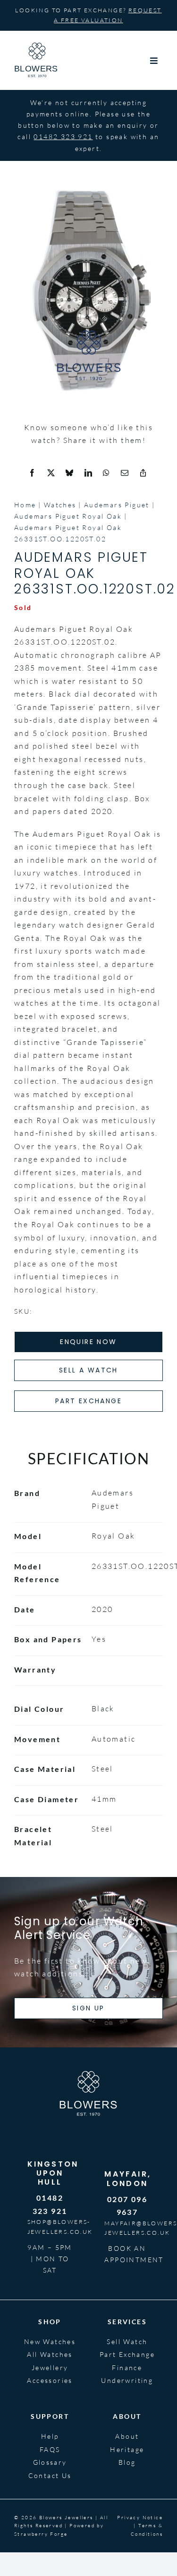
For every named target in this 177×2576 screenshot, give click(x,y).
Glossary (50, 2462)
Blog (127, 2462)
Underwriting (127, 2380)
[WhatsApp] (107, 473)
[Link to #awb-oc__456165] (154, 61)
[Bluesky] (70, 473)
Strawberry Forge (41, 2534)
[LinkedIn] (89, 473)
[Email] (125, 473)
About (127, 2436)
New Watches (50, 2341)
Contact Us (50, 2475)
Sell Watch (127, 2341)
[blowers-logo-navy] (37, 46)
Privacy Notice (140, 2518)
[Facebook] (33, 473)
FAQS (50, 2449)
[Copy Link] (143, 473)
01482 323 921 (63, 137)
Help (50, 2436)
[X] (51, 473)
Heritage (127, 2449)
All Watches (50, 2354)
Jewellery (50, 2368)
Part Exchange (127, 2354)
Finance (127, 2368)
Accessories (50, 2380)
